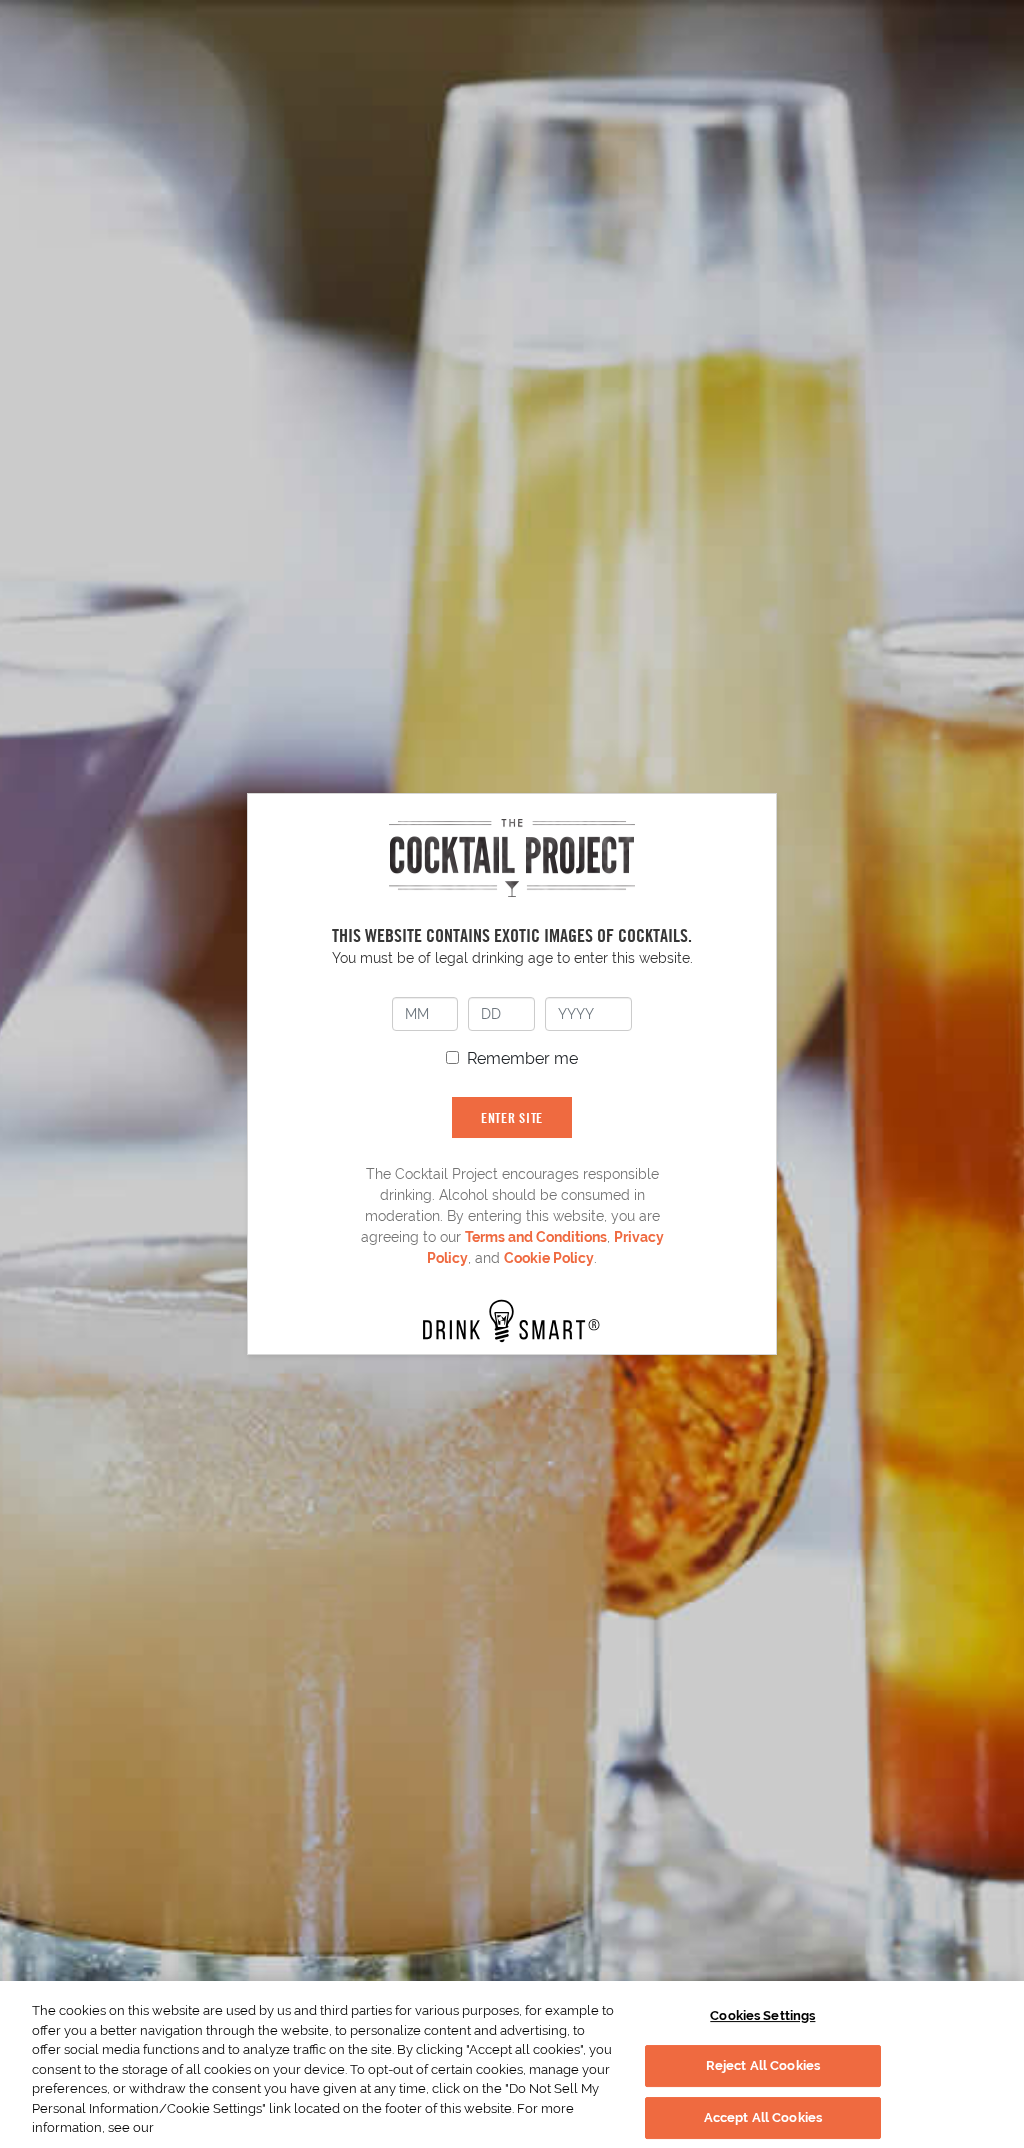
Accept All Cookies (763, 2117)
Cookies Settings (762, 2015)
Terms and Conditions (536, 1237)
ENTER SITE (512, 1117)
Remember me (522, 1058)
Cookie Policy (549, 1258)
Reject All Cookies (763, 2065)
